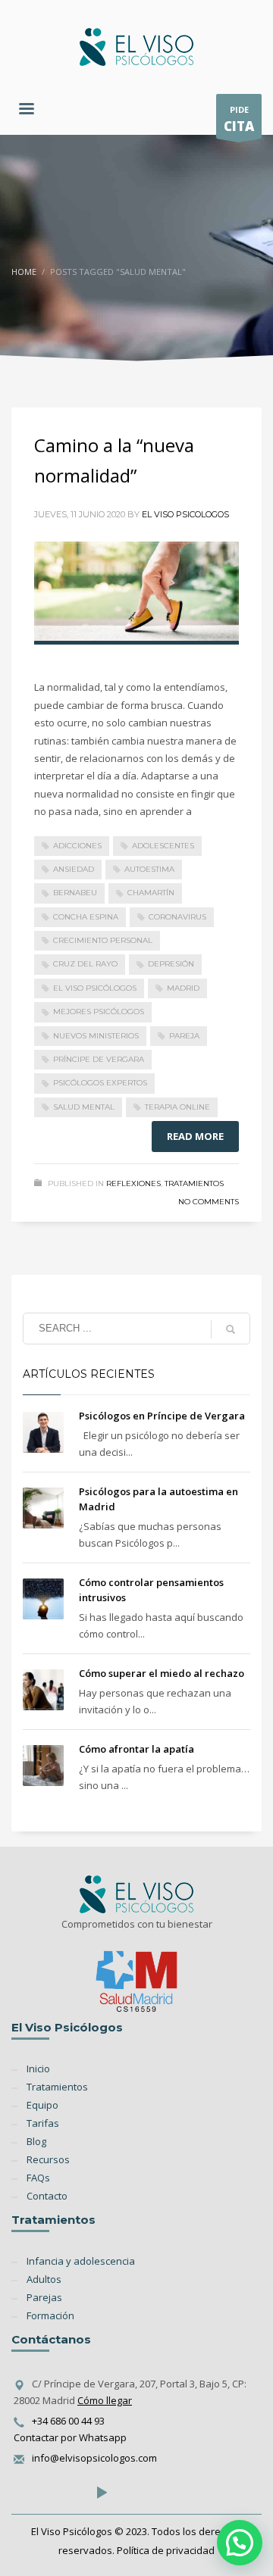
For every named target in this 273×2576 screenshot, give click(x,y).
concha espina (86, 917)
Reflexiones (133, 1183)
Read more (195, 1136)
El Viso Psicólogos (95, 988)
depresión (171, 964)
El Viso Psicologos (185, 514)
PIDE (239, 119)
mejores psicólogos (99, 1012)
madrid (183, 988)
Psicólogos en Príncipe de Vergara (162, 1416)
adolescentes (163, 846)
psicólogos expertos (100, 1083)
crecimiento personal (103, 940)
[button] (240, 2543)
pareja (184, 1036)
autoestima (149, 869)
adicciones (77, 846)
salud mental (84, 1107)
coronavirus (177, 917)
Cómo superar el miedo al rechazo (162, 1673)
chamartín (151, 893)
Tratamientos (194, 1183)
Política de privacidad (166, 2550)
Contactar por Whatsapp (70, 2437)
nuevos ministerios (96, 1036)
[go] (231, 1329)
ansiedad (74, 869)
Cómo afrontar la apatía (136, 1749)
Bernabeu (75, 893)
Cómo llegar (105, 2400)
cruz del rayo (85, 964)
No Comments (209, 1202)
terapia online (177, 1107)
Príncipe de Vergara (99, 1059)
